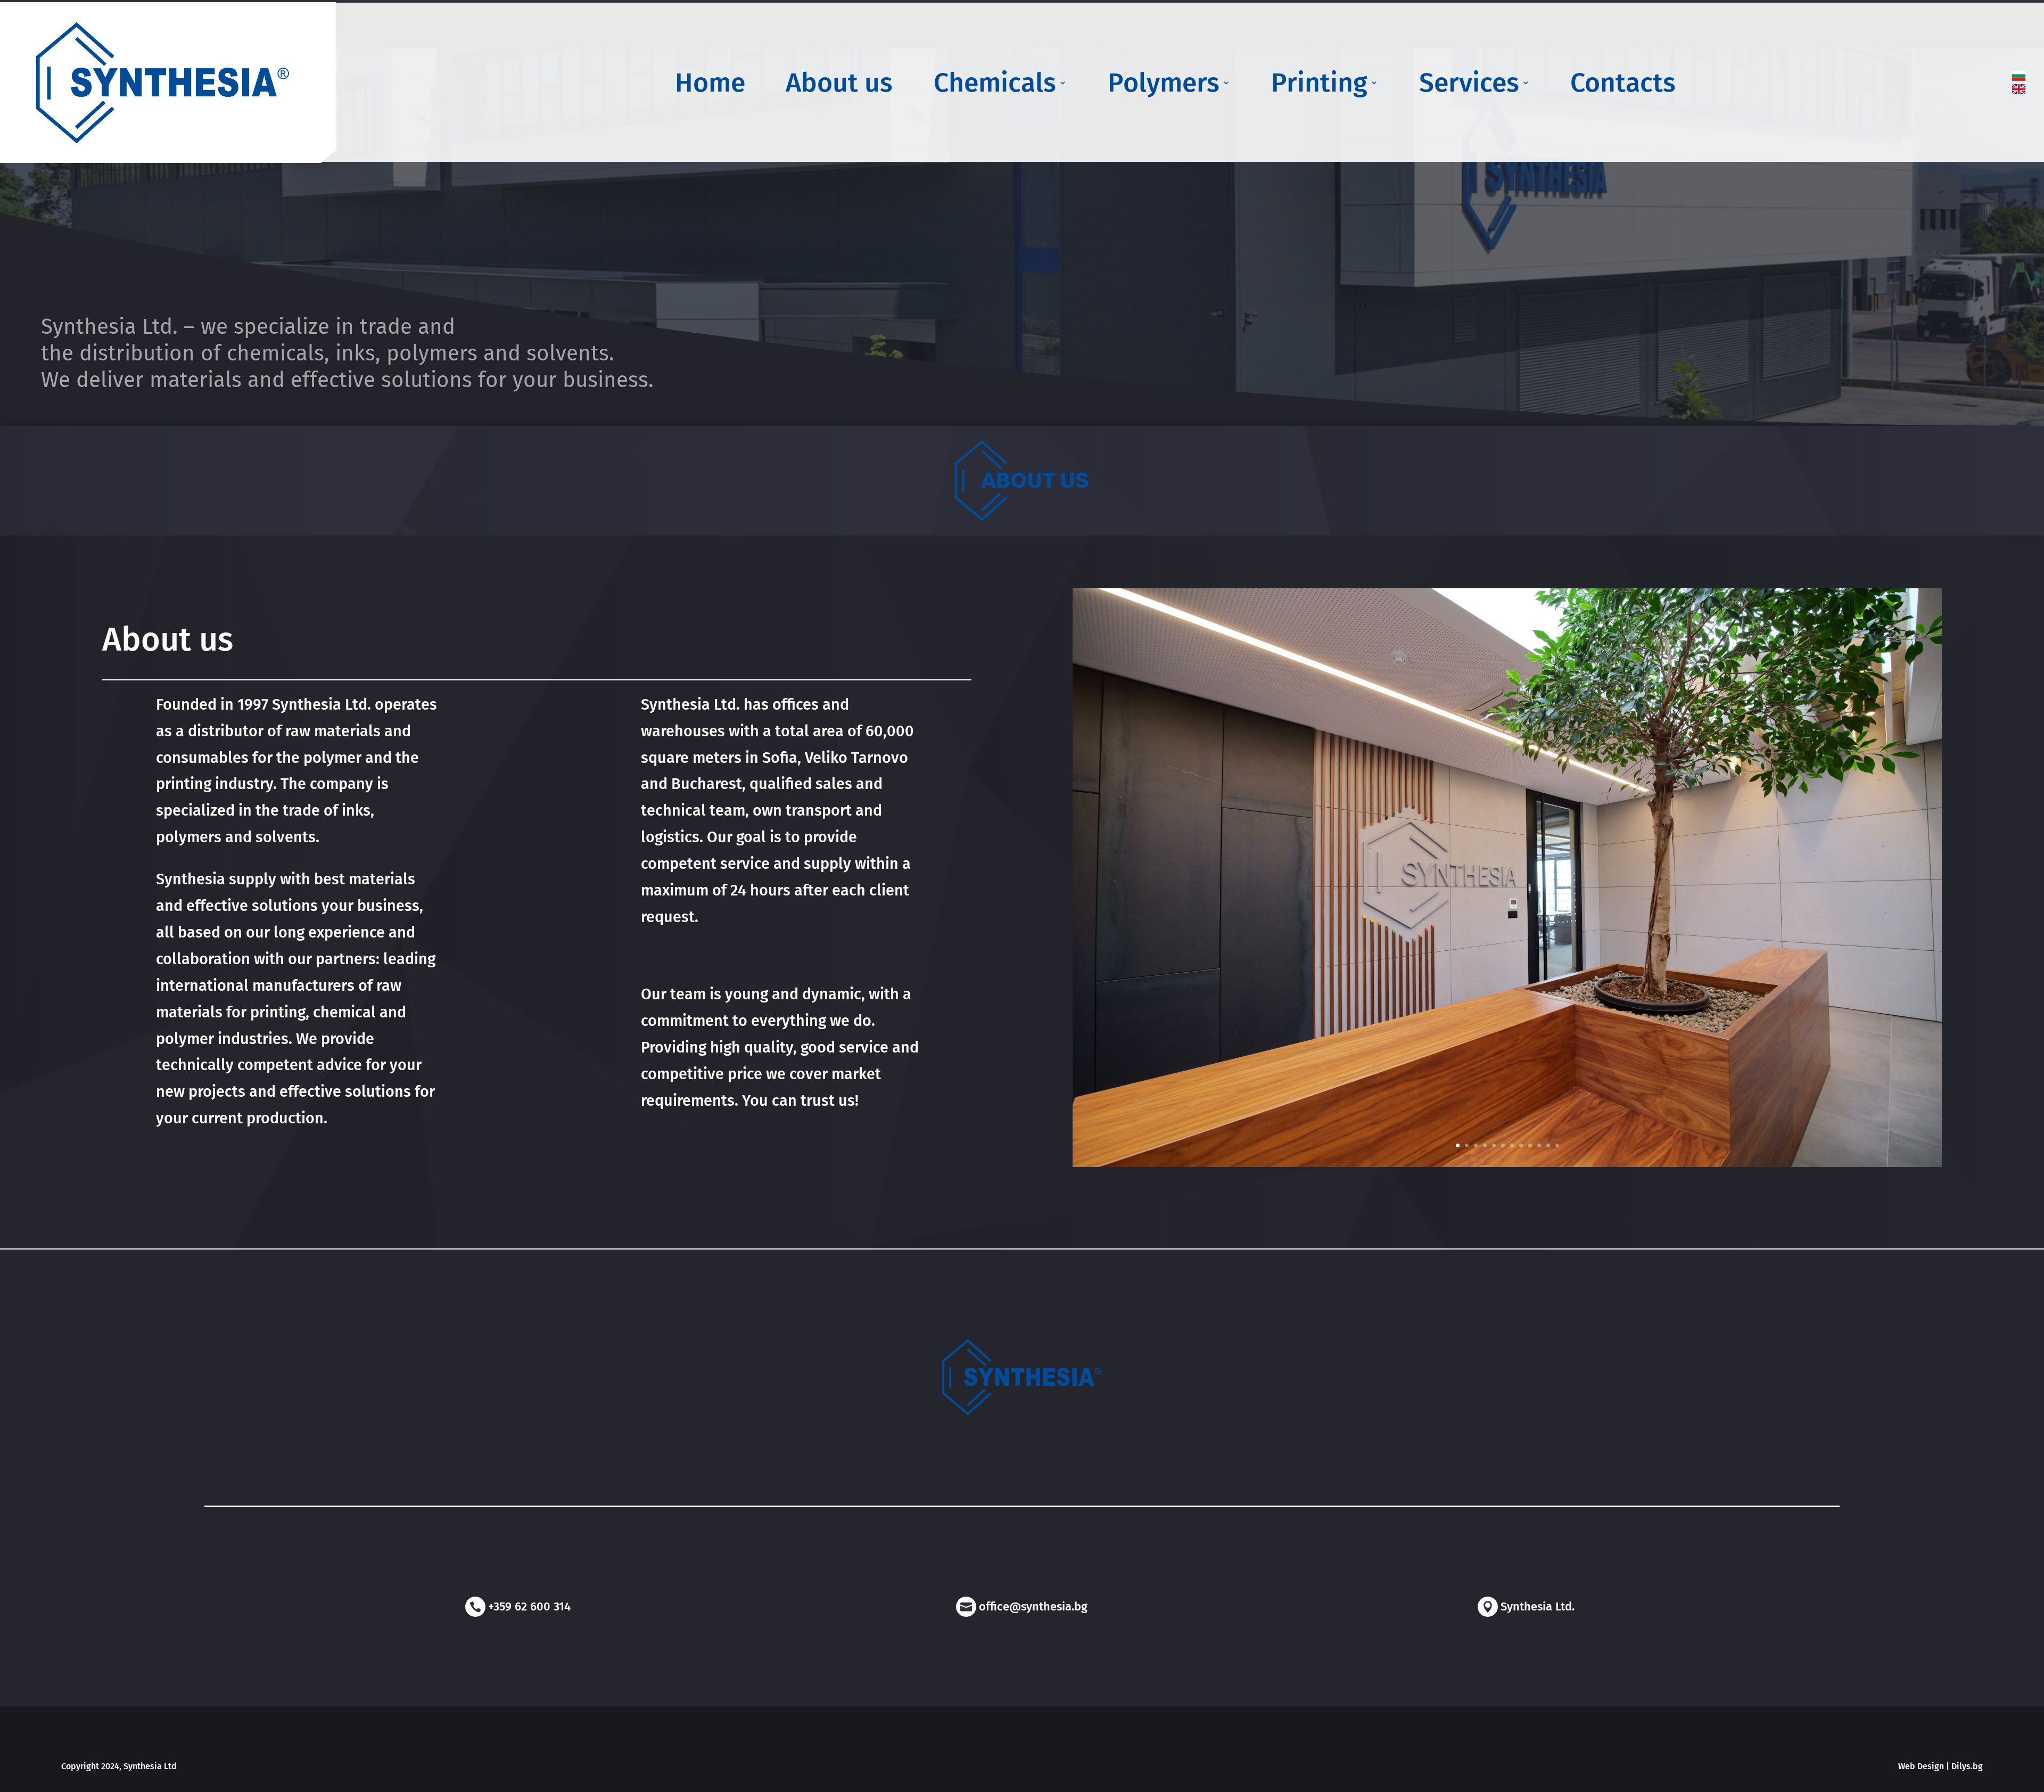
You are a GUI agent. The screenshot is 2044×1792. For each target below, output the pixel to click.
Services (1469, 85)
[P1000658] (1507, 1164)
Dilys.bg (1967, 1766)
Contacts (1623, 85)
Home (710, 85)
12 (1557, 1145)
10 (1539, 1145)
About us (839, 85)
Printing (1319, 85)
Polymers (1164, 85)
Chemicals (995, 85)
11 (1548, 1145)
